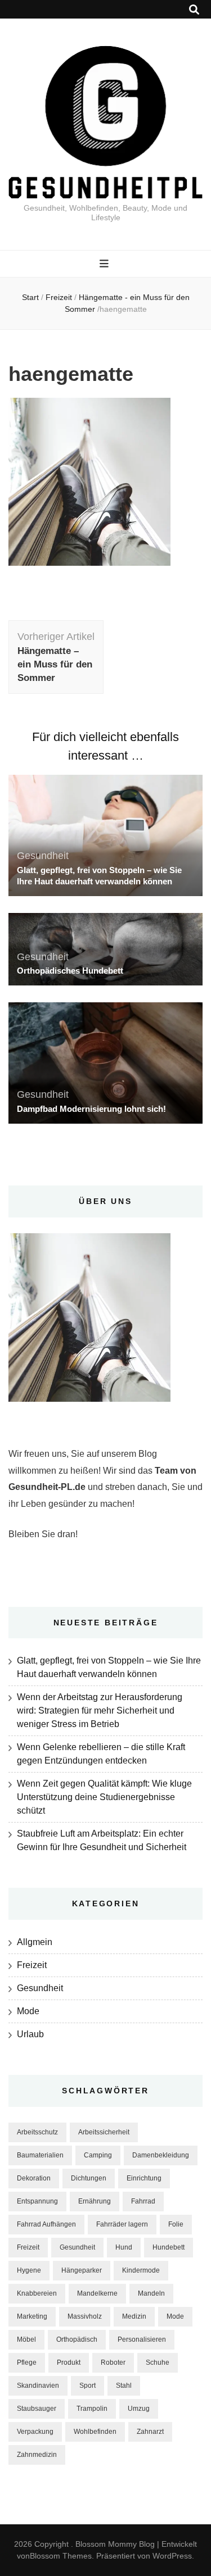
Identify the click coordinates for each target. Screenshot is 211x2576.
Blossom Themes (61, 2556)
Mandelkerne (97, 2293)
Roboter (113, 2363)
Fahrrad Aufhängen (46, 2224)
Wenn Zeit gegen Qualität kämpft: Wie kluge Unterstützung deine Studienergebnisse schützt (104, 1797)
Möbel (26, 2339)
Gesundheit (43, 856)
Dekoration (34, 2178)
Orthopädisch (77, 2339)
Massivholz (85, 2316)
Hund (124, 2247)
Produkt (69, 2363)
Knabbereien (37, 2293)
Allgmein (35, 1942)
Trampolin (92, 2409)
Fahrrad (143, 2201)
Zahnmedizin (37, 2455)
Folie (176, 2224)
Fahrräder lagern (122, 2224)
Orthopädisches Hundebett (70, 971)
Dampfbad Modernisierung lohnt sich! (91, 1109)
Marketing (32, 2316)
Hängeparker (82, 2270)
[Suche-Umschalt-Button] (194, 10)
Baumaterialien (40, 2155)
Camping (98, 2155)
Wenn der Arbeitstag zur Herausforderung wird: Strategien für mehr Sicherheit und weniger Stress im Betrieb (100, 1710)
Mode (28, 2011)
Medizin (134, 2316)
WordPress (172, 2556)
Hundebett (169, 2247)
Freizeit (59, 297)
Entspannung (37, 2201)
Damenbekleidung (161, 2155)
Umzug (139, 2409)
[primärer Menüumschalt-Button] (105, 264)
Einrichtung (144, 2178)
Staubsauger (37, 2409)
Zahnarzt (150, 2432)
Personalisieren (142, 2339)
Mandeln (151, 2293)
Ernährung (95, 2201)
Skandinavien (38, 2386)
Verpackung (35, 2432)
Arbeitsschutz (37, 2132)
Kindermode (141, 2270)
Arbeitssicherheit (104, 2132)
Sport (87, 2386)
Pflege (27, 2363)
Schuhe (158, 2363)
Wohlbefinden (95, 2432)
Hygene (29, 2270)
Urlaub (30, 2034)
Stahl (124, 2386)
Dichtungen (89, 2178)
